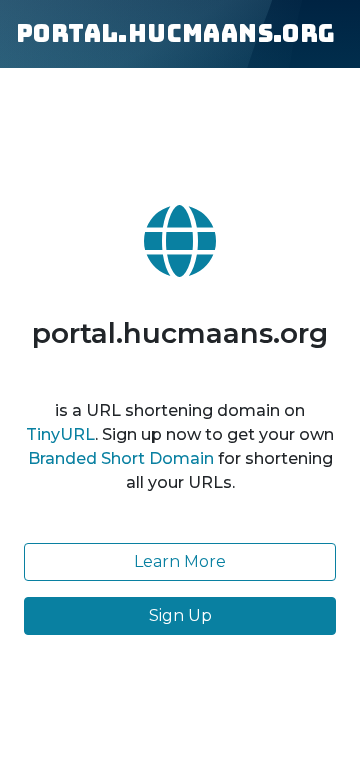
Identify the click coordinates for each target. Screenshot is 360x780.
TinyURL (60, 434)
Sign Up (180, 615)
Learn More (180, 561)
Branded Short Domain (121, 458)
